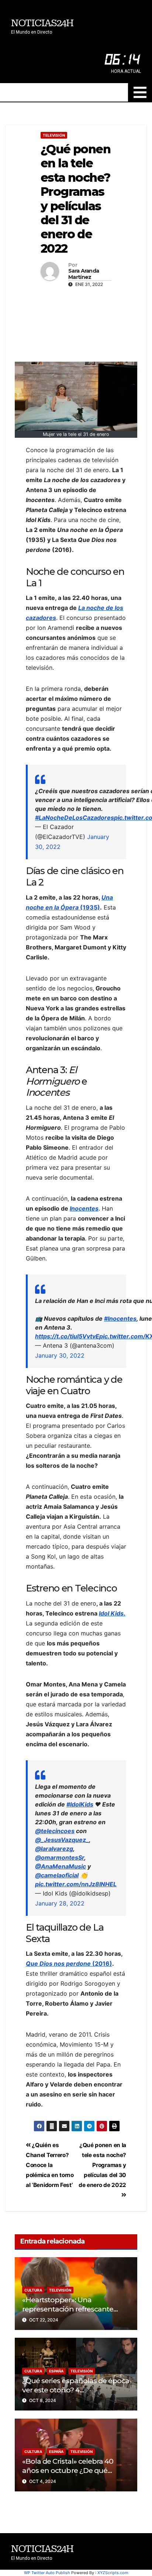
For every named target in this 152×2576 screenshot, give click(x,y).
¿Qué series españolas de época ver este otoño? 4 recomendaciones (76, 2390)
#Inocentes (120, 1318)
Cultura (33, 2290)
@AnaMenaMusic (61, 1866)
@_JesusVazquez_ (62, 1840)
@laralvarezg (54, 1849)
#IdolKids (80, 1804)
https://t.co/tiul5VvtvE (67, 1336)
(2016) (69, 1963)
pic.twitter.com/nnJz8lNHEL (76, 1884)
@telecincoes (55, 1831)
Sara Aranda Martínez (84, 274)
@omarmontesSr (60, 1857)
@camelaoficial (57, 1875)
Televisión (54, 135)
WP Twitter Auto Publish (47, 2573)
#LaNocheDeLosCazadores (75, 818)
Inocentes (84, 1208)
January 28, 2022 (60, 1903)
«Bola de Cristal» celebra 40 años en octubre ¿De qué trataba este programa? (68, 2470)
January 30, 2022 (60, 1355)
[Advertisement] (76, 323)
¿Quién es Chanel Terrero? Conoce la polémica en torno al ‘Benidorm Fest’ (50, 2165)
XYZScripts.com (113, 2573)
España (56, 2371)
